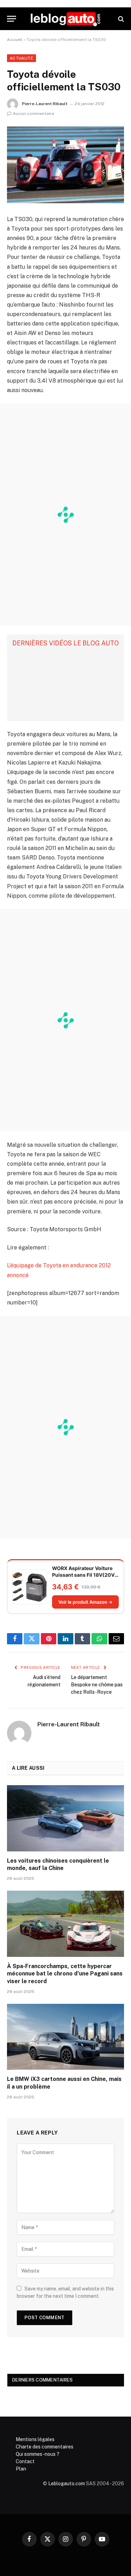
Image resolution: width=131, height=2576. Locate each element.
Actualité (21, 58)
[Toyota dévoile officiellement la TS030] (65, 165)
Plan (21, 2469)
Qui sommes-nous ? (38, 2454)
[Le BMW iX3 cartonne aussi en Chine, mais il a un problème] (65, 2037)
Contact (25, 2461)
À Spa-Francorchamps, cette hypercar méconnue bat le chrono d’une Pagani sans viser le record (65, 1974)
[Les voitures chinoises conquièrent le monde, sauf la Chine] (65, 1818)
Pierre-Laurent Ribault (45, 104)
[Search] (120, 19)
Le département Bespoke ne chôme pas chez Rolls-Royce (97, 1685)
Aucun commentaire (34, 114)
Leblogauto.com (67, 2483)
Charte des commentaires (45, 2447)
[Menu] (12, 19)
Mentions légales (35, 2439)
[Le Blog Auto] (65, 19)
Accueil (15, 40)
